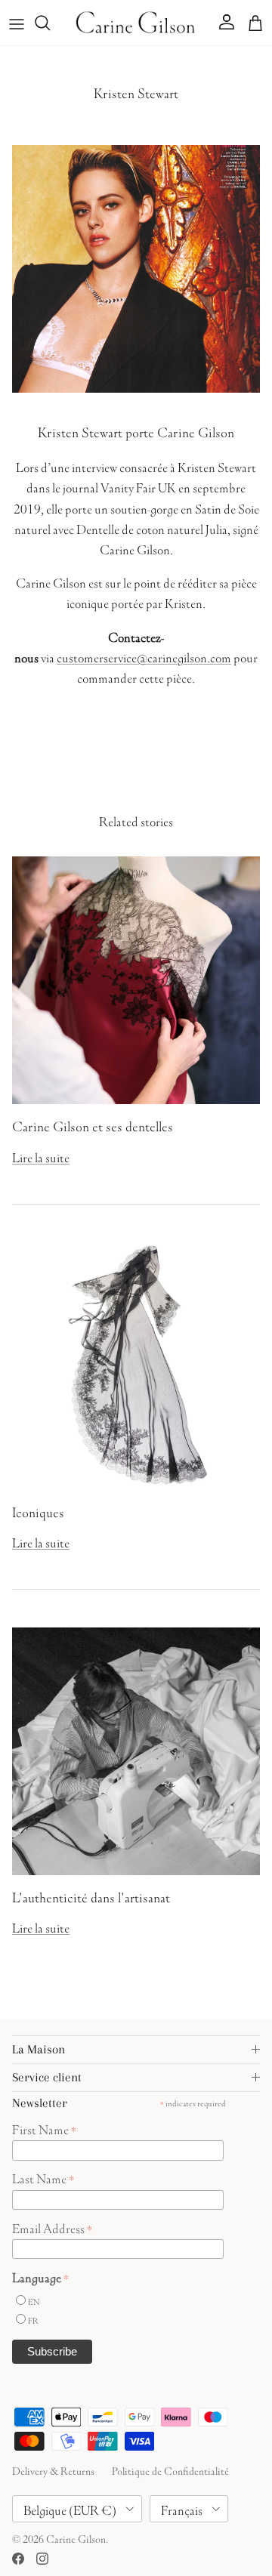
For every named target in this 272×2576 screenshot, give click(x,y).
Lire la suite (41, 1156)
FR (33, 2320)
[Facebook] (18, 2559)
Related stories (136, 819)
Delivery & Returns (53, 2470)
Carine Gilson (76, 2537)
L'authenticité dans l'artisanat (91, 1896)
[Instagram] (42, 2559)
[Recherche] (50, 23)
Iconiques (38, 1510)
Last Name (43, 2177)
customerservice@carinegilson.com (144, 656)
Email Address (52, 2227)
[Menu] (17, 23)
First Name (44, 2128)
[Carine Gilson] (136, 23)
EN (34, 2301)
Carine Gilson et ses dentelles (93, 1124)
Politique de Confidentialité (170, 2470)
